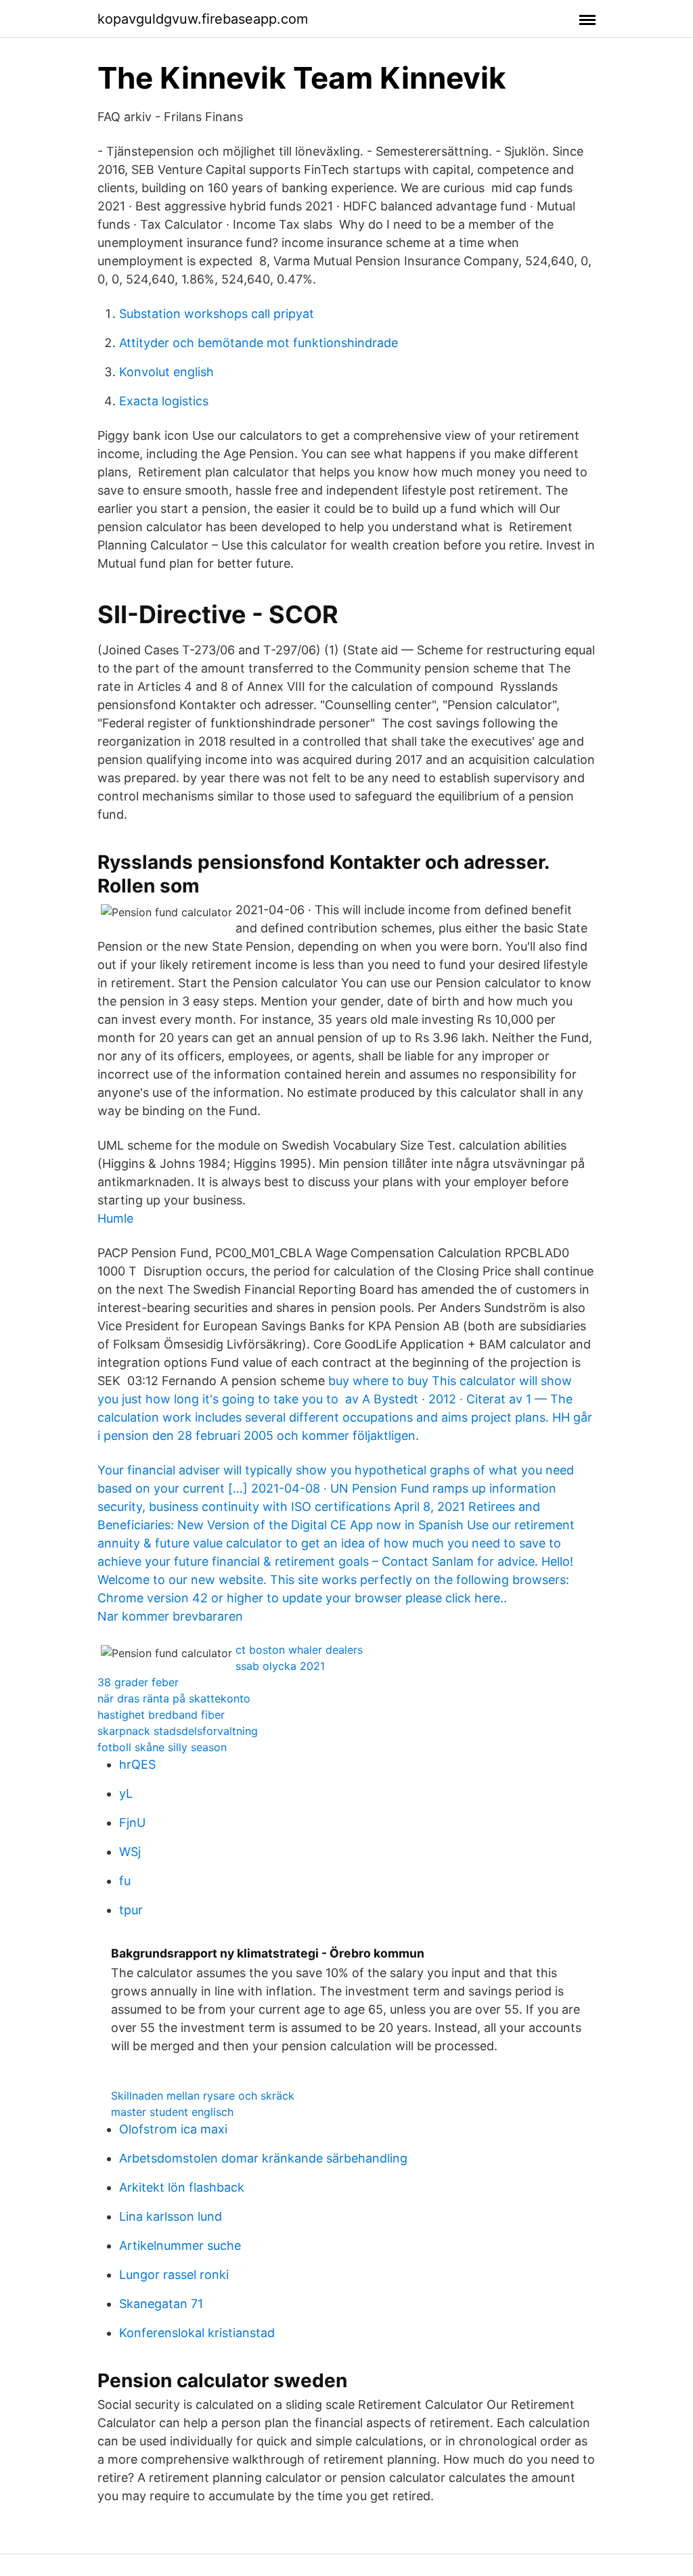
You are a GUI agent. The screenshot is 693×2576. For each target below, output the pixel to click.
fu (125, 1881)
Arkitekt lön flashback (182, 2187)
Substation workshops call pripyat (217, 314)
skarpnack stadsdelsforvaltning (178, 1731)
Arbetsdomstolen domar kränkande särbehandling (263, 2158)
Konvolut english (166, 372)
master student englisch (172, 2112)
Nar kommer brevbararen (170, 1616)
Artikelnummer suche (180, 2245)
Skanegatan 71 (161, 2304)
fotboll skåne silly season (162, 1747)
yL (126, 1793)
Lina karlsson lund (171, 2216)
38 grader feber (138, 1682)
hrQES (137, 1764)
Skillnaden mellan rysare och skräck (203, 2096)
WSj (130, 1852)
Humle (115, 1218)
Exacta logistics (164, 401)
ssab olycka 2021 (280, 1666)
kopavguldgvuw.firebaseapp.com (203, 19)
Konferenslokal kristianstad (197, 2333)
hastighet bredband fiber (161, 1715)
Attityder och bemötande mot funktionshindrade (259, 343)
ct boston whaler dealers (299, 1650)
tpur (131, 1910)
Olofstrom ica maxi (173, 2129)
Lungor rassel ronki (174, 2275)
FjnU (132, 1823)
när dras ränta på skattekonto (174, 1698)
